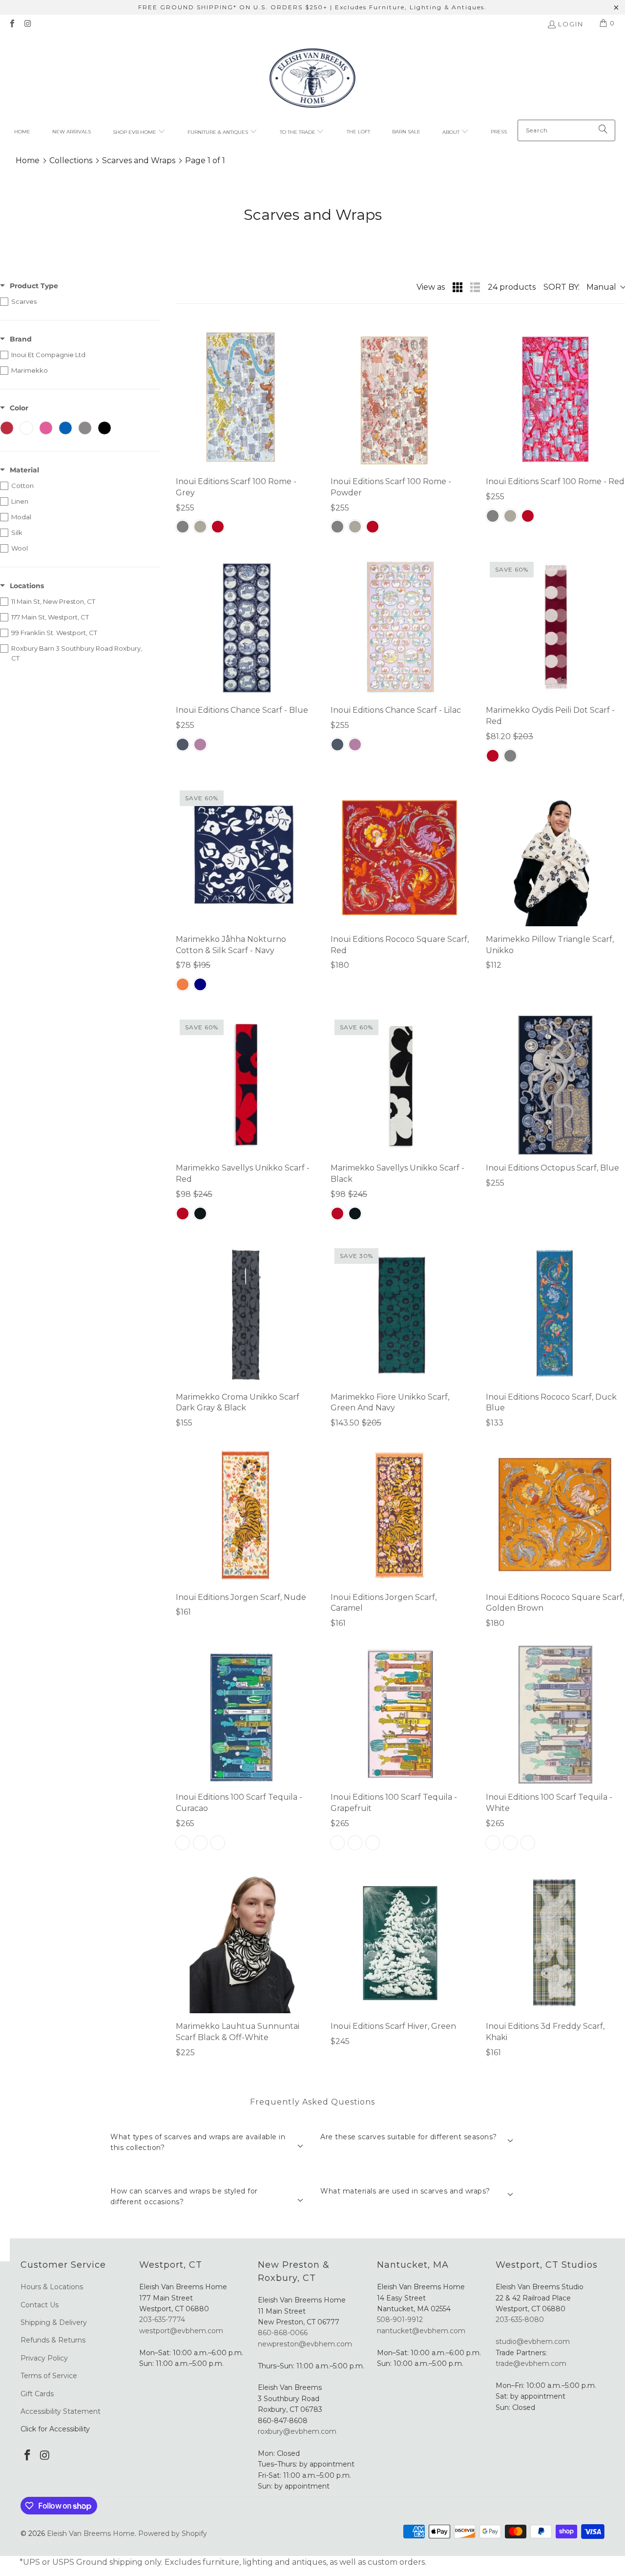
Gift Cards (37, 2394)
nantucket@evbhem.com (421, 2331)
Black (200, 1213)
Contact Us (40, 2305)
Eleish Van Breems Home (91, 2533)
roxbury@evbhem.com (297, 2431)
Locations (27, 586)
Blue (183, 745)
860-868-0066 (283, 2333)
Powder (200, 527)
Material (24, 470)
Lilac (200, 745)
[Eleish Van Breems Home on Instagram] (27, 24)
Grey (183, 527)
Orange (183, 984)
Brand (21, 339)
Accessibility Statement (61, 2411)
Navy (200, 984)
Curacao (183, 1843)
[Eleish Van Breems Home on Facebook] (12, 24)
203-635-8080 (520, 2320)
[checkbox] (80, 301)
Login (571, 24)
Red (218, 527)
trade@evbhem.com (531, 2363)
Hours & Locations (52, 2287)
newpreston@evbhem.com (306, 2344)
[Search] (603, 130)
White (218, 1843)
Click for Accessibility (55, 2429)
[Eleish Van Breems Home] (312, 79)
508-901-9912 (400, 2320)
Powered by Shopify (173, 2533)
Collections (71, 160)
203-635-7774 (162, 2320)
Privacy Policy (44, 2358)
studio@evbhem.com (533, 2342)
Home (28, 160)
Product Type (34, 286)
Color (19, 408)
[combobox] (566, 130)
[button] (139, 132)
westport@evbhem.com (181, 2331)
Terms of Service (49, 2376)
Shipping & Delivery (54, 2322)
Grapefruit (200, 1843)
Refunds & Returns (53, 2340)
